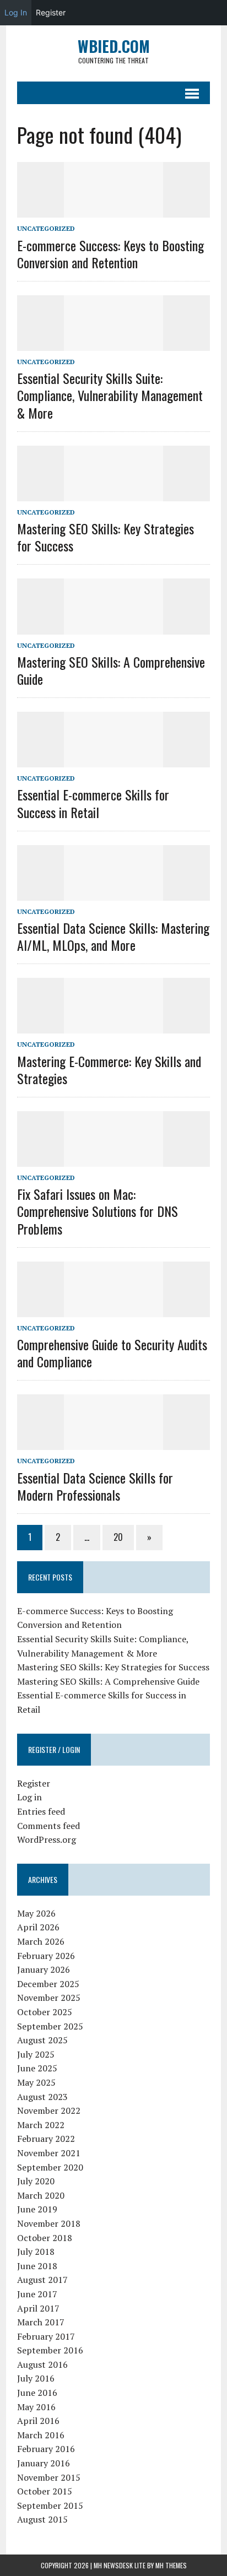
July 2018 (36, 2252)
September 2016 (50, 2350)
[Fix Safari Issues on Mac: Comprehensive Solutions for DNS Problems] (113, 1159)
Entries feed (41, 1811)
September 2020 (50, 2167)
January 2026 (44, 1969)
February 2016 (46, 2449)
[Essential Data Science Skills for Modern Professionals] (113, 1443)
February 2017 (46, 2336)
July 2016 (36, 2378)
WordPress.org (47, 1839)
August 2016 (42, 2364)
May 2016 (36, 2407)
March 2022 (41, 2125)
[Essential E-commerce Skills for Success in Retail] (113, 760)
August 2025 (42, 2040)
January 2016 (44, 2463)
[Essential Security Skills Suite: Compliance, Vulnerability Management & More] (113, 343)
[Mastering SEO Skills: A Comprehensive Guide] (113, 627)
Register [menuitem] (51, 12)
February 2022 (46, 2139)
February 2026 (46, 1956)
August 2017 (42, 2280)
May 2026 (36, 1913)
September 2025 (50, 2026)
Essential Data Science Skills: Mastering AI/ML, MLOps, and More (113, 936)
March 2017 (41, 2322)
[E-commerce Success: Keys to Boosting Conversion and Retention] (113, 210)
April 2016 (38, 2421)
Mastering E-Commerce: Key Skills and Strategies (109, 1070)
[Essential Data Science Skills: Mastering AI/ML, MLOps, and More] (113, 893)
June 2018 (37, 2266)
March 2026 (41, 1941)
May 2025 (36, 2082)
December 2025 (48, 1984)
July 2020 (36, 2181)
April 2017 (38, 2308)
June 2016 (37, 2393)
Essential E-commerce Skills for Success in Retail (93, 803)
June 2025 (37, 2068)
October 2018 (45, 2238)
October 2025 (45, 2012)
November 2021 (49, 2153)
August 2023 (42, 2097)
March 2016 (41, 2435)
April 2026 (38, 1927)
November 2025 (49, 1998)
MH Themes (171, 2565)
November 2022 (49, 2110)
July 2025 (36, 2054)
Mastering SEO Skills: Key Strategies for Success (106, 537)
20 (118, 1537)
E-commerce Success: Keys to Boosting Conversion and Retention (110, 254)
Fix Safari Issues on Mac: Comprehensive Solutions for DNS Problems (98, 1211)
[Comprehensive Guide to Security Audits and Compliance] (113, 1309)
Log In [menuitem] (16, 12)
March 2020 (41, 2195)
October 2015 (45, 2491)
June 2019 (37, 2209)
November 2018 (49, 2223)
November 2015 (49, 2477)
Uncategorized (46, 228)
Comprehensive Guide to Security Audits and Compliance (112, 1353)
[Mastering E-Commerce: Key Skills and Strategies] (113, 1026)
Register (34, 1783)
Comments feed (48, 1826)
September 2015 (50, 2505)
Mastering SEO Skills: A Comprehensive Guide (111, 670)
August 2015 (42, 2519)
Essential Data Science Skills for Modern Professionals (95, 1486)
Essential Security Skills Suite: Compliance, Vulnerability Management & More (110, 395)
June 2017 (37, 2294)
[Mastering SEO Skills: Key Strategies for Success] (113, 494)
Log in (29, 1797)
